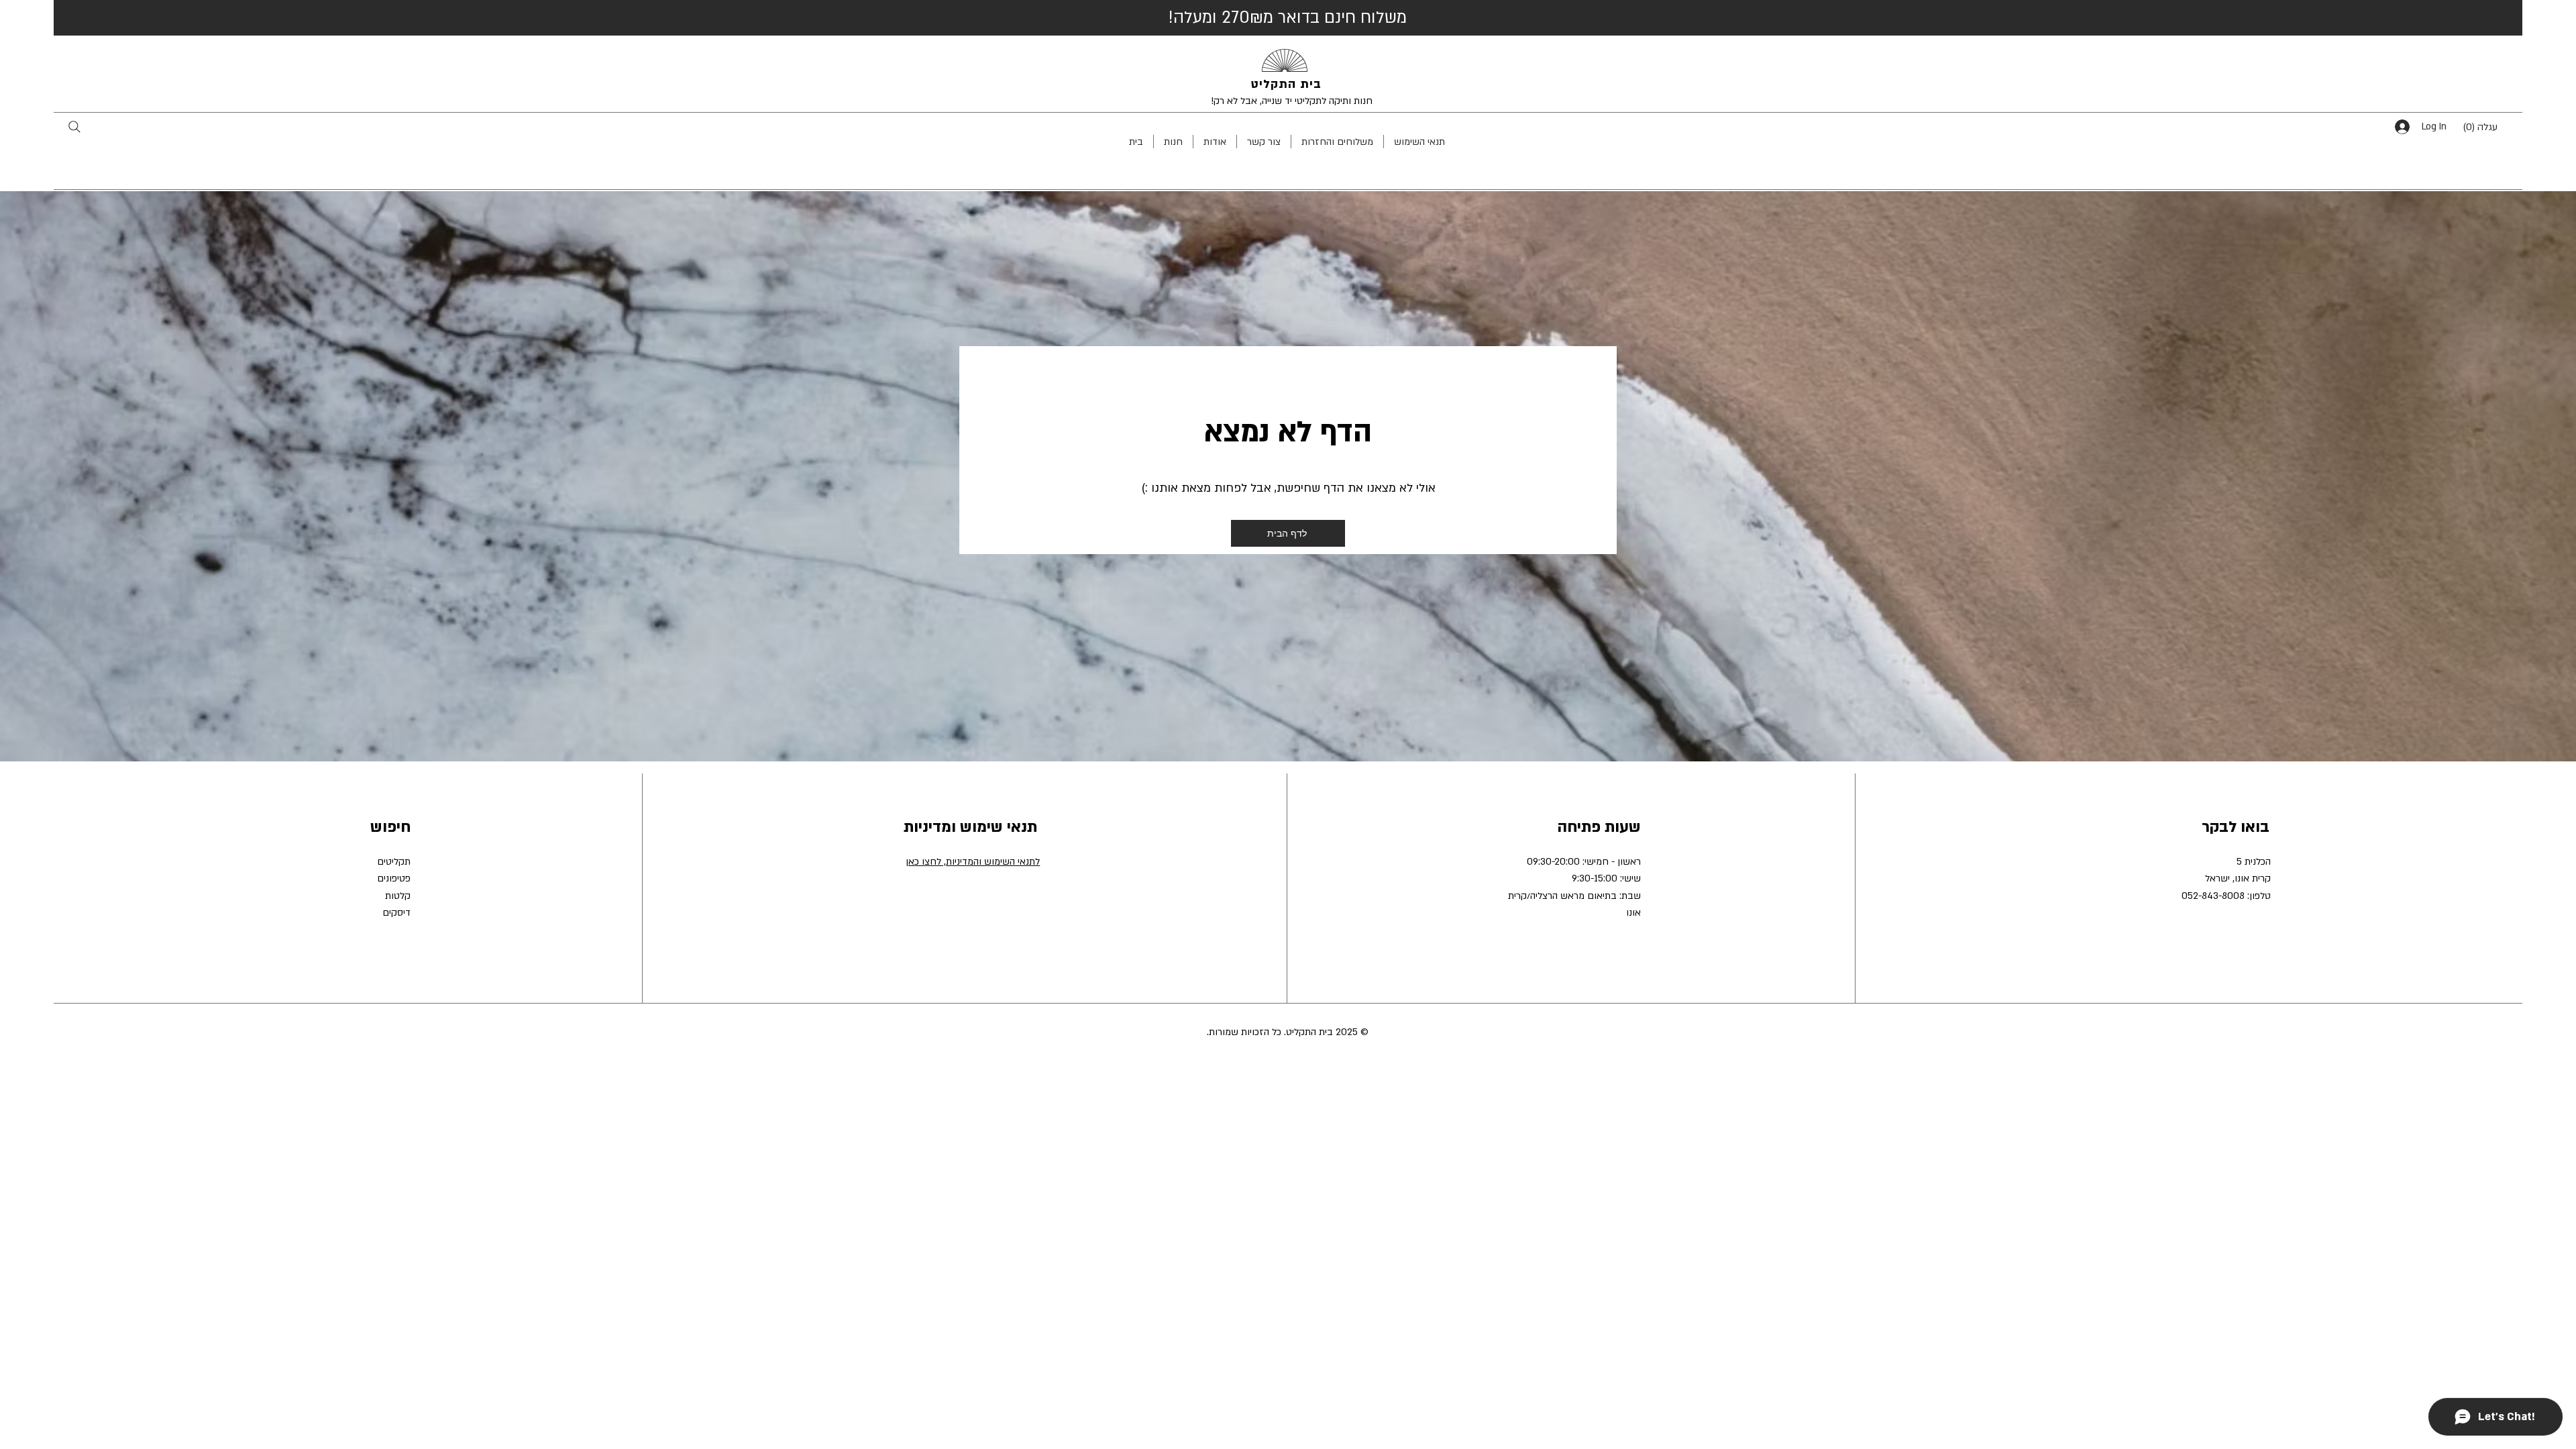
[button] (2490, 126)
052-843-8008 (2213, 896)
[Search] (74, 126)
